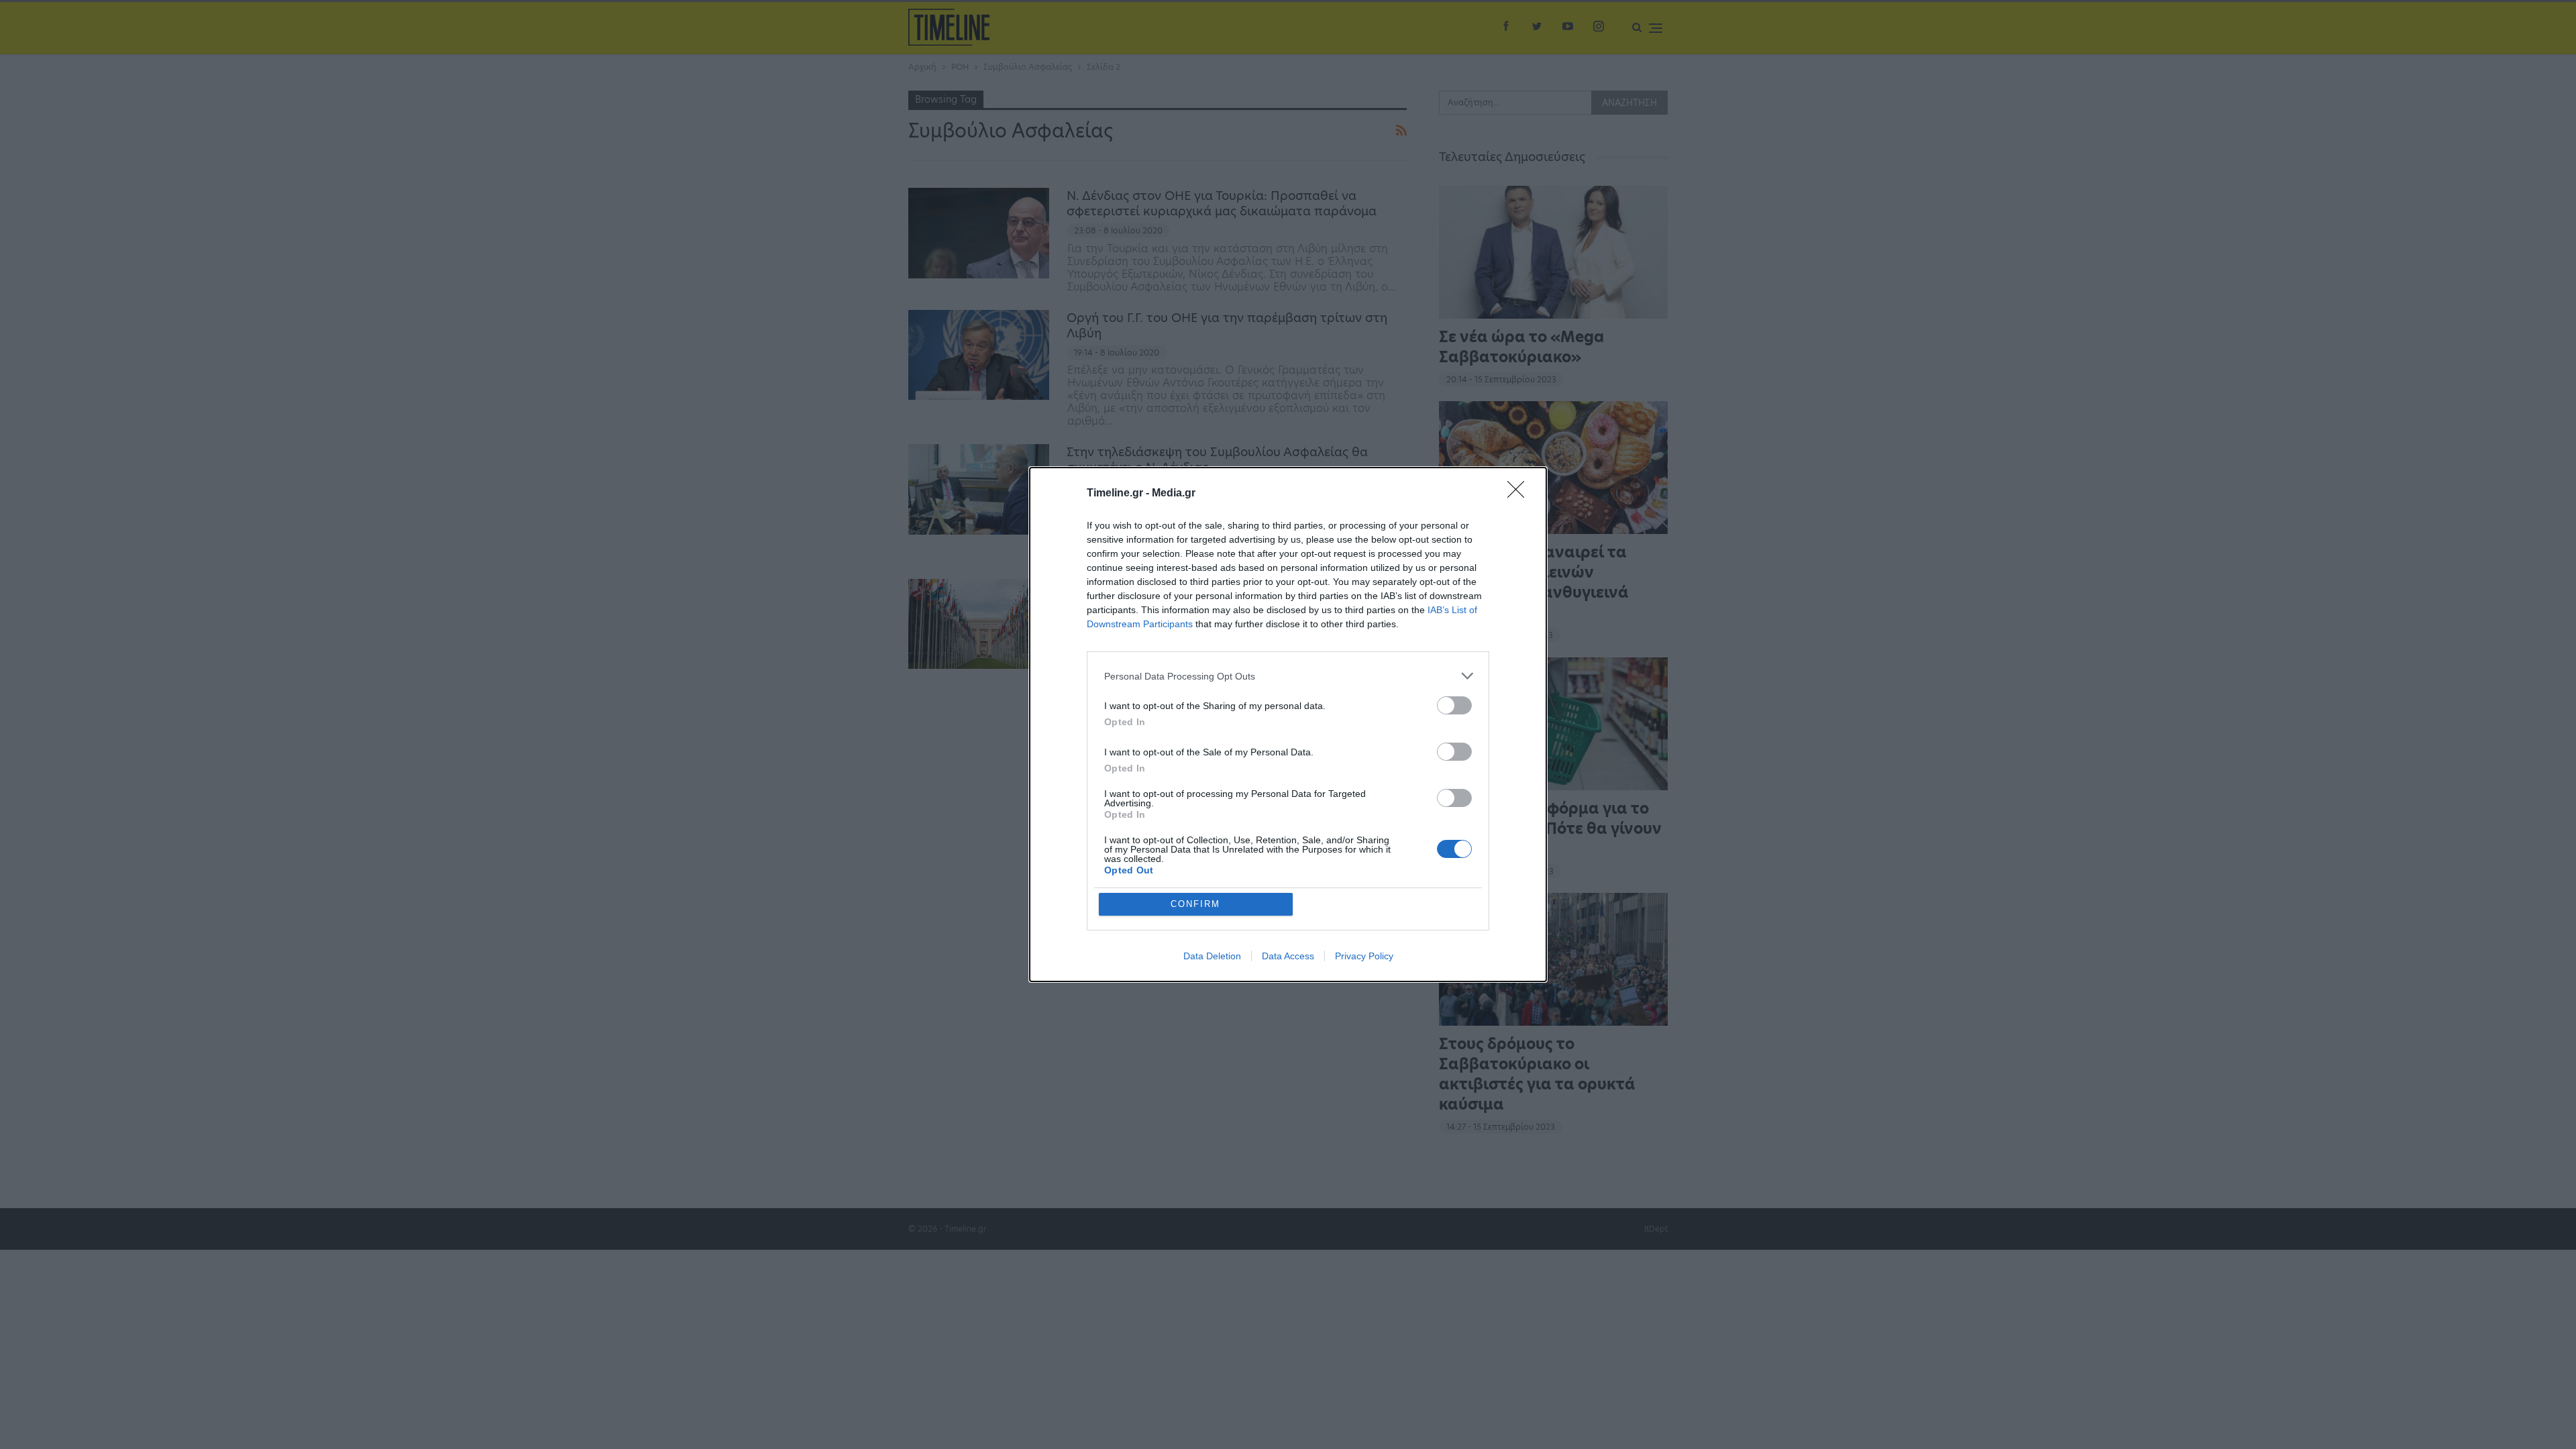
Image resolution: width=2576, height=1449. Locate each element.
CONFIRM (1195, 904)
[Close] (1520, 494)
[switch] (1454, 705)
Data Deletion (1212, 956)
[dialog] (1288, 724)
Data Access (1288, 956)
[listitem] (1288, 676)
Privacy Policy (1364, 956)
